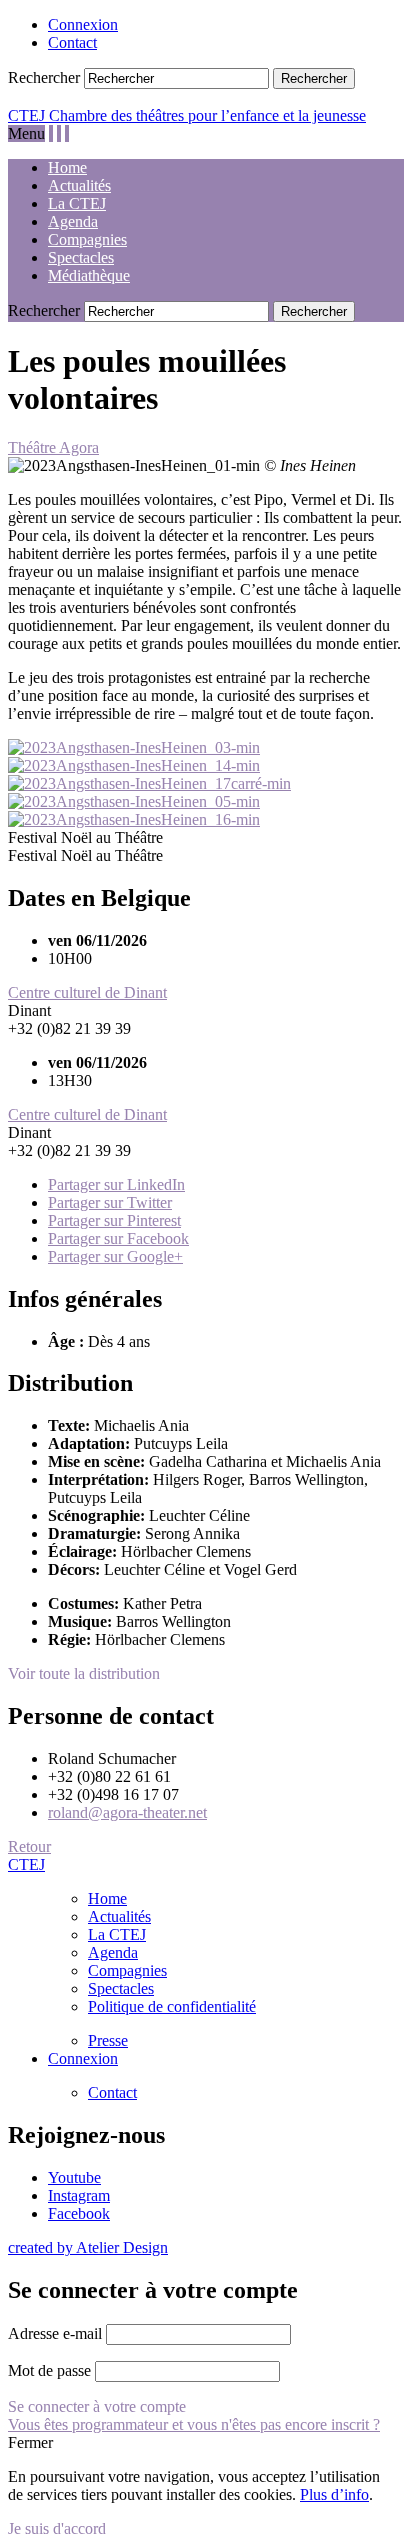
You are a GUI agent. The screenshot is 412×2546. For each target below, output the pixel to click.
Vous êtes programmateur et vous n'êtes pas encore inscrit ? (194, 2424)
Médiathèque (89, 275)
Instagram (79, 2195)
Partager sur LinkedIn (116, 1184)
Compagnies (87, 239)
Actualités (79, 185)
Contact (72, 42)
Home (67, 167)
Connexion (83, 24)
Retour (29, 1846)
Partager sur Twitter (110, 1202)
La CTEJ (77, 203)
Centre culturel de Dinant (87, 992)
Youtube (74, 2177)
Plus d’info (334, 2494)
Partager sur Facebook (118, 1238)
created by (88, 2247)
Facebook (79, 2213)
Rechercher (44, 77)
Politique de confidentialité (172, 2006)
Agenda (73, 221)
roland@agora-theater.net (127, 1812)
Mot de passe (49, 2370)
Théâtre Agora (53, 447)
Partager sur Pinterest (114, 1220)
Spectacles (81, 257)
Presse (108, 2040)
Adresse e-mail (55, 2333)
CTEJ (26, 1864)
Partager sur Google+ (115, 1256)
